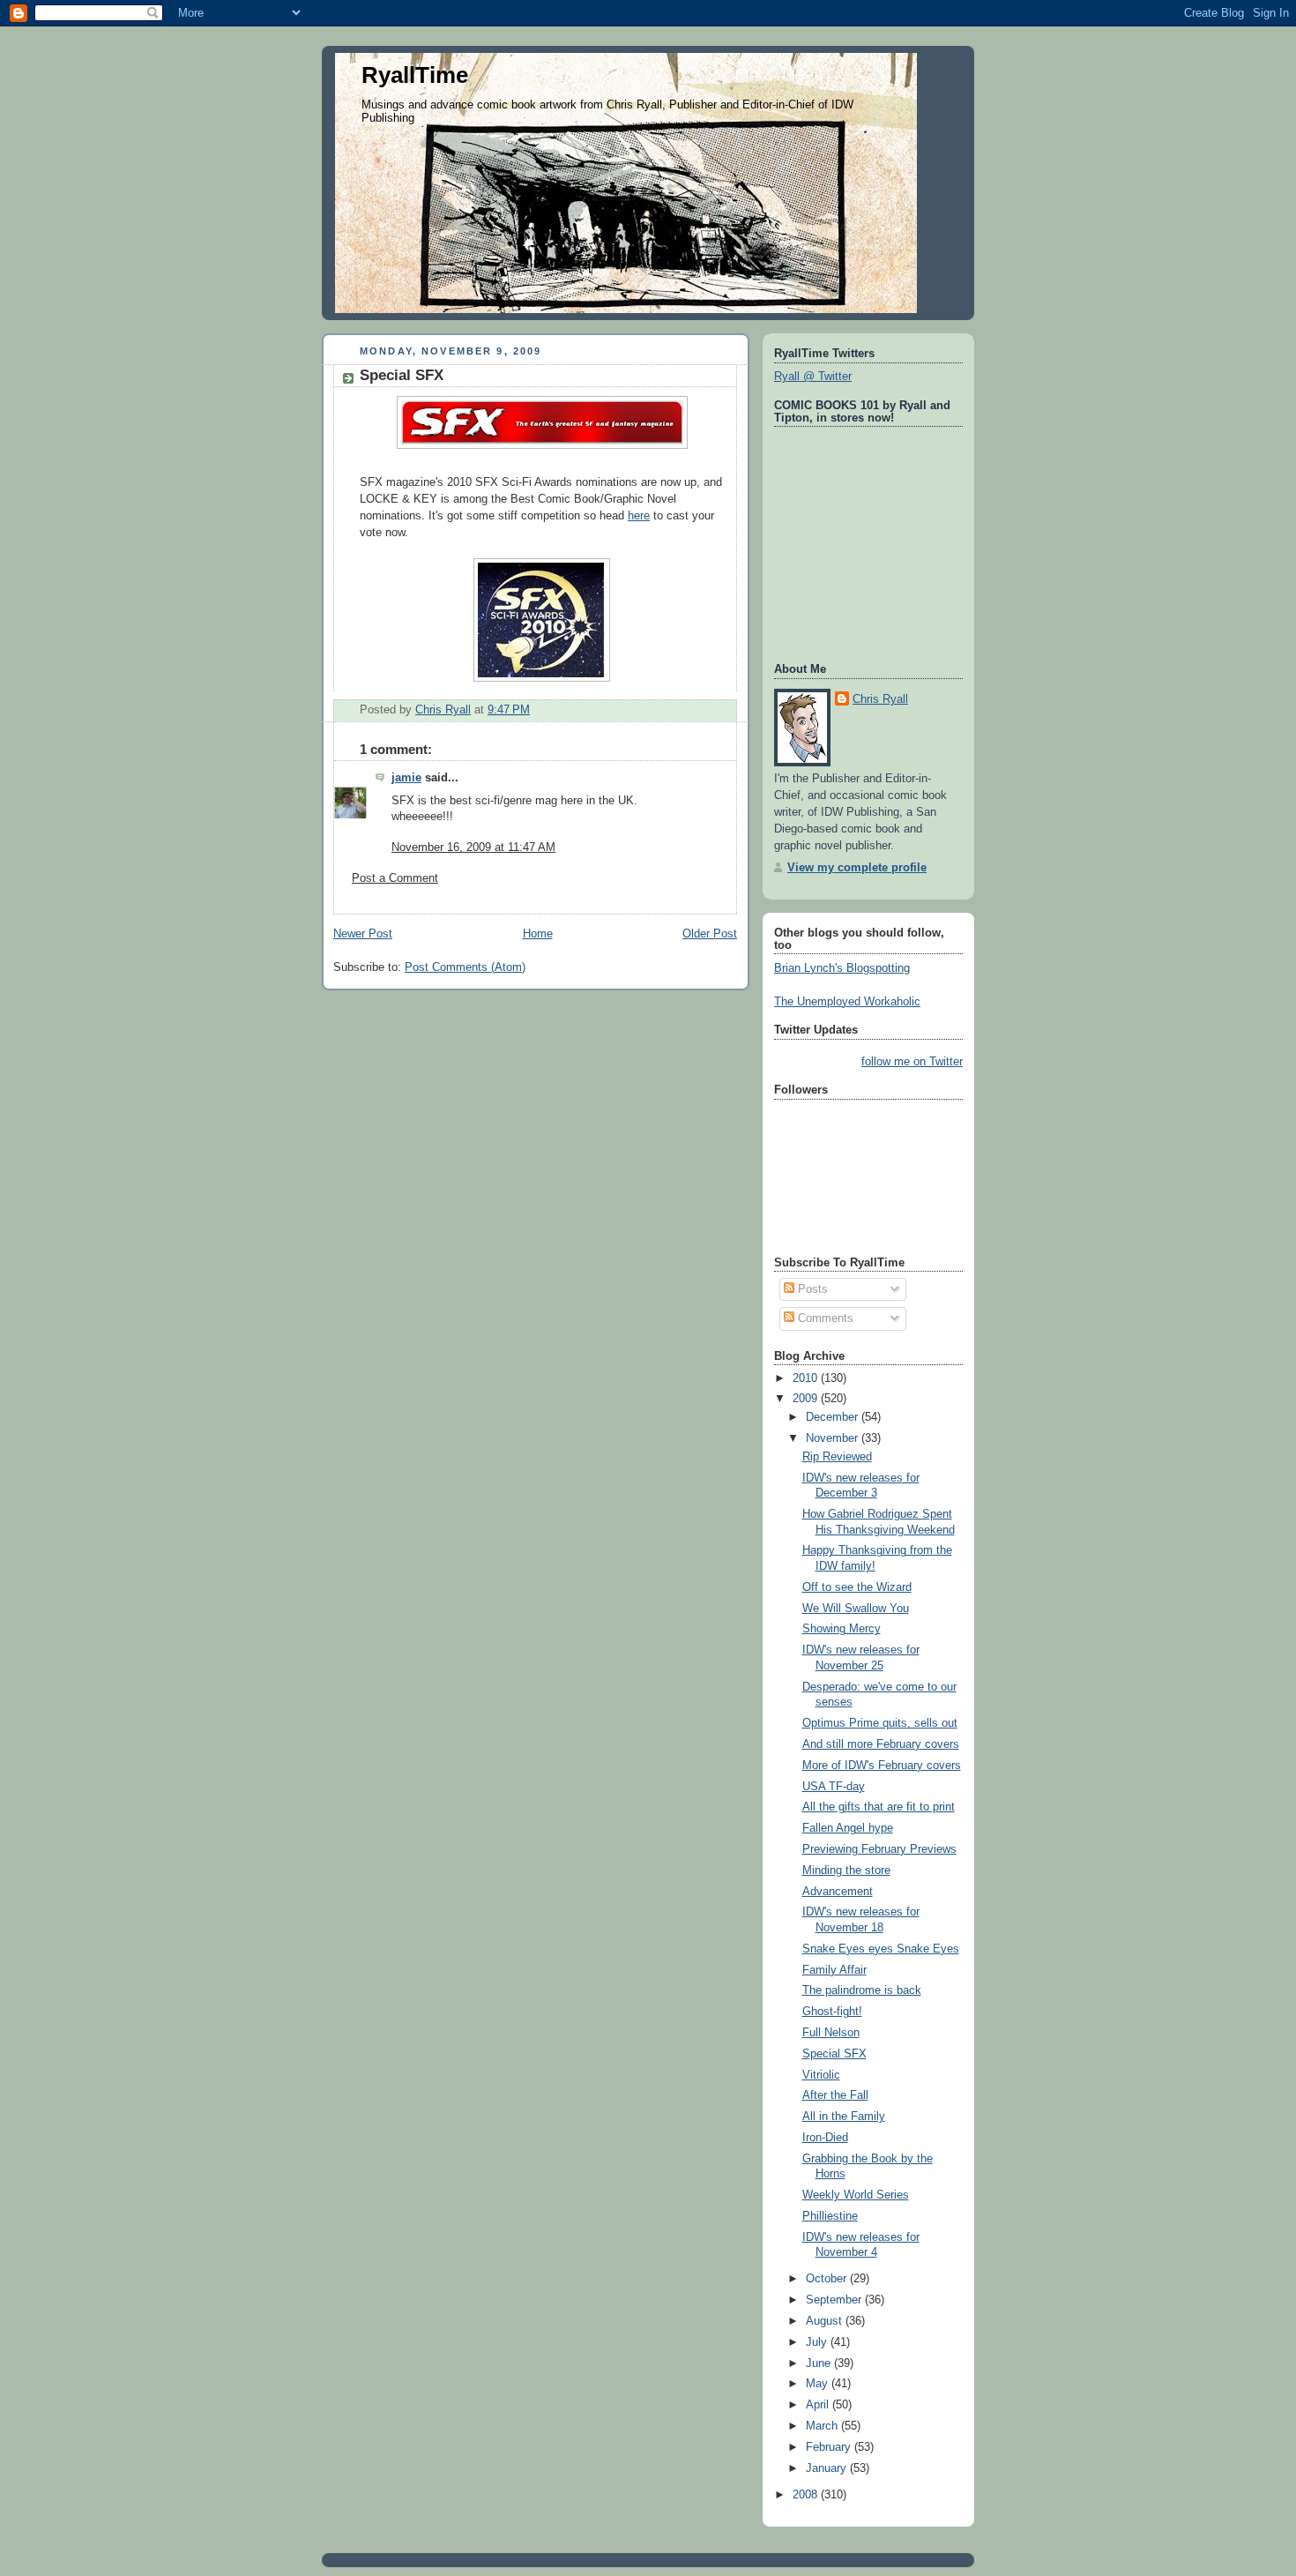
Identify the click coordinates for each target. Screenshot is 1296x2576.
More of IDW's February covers (882, 1766)
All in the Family (844, 2117)
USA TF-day (834, 1787)
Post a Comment (395, 878)
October (828, 2279)
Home (538, 934)
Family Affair (834, 1970)
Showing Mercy (842, 1629)
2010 (807, 1378)
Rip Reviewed (837, 1457)
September (835, 2300)
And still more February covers (881, 1744)
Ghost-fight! (832, 2012)
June (820, 2363)
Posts (811, 1289)
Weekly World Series (856, 2195)
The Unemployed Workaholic (847, 1002)
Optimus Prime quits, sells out (880, 1723)
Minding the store (846, 1870)
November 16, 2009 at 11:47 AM (473, 847)
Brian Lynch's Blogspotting (842, 968)
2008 (807, 2495)
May (819, 2384)
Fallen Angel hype (848, 1828)
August (826, 2321)
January (828, 2468)
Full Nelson (831, 2033)
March (823, 2426)
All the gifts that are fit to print (879, 1807)
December (834, 1417)
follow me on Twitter (912, 1062)
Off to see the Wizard (857, 1587)
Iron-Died (825, 2138)
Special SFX (834, 2054)
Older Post (710, 934)
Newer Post (363, 934)
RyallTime (415, 75)
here (639, 516)
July (818, 2342)
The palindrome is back (862, 1990)
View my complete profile (857, 868)
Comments (824, 1318)
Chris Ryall (880, 699)
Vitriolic (821, 2075)
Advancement (838, 1892)
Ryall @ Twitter (813, 377)
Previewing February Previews (879, 1849)
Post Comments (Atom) (465, 967)
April (819, 2405)
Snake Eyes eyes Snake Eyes (881, 1949)
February (830, 2447)
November (834, 1438)
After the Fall (835, 2095)
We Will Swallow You (856, 1609)
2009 (807, 1399)
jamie (406, 778)
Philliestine (830, 2216)
